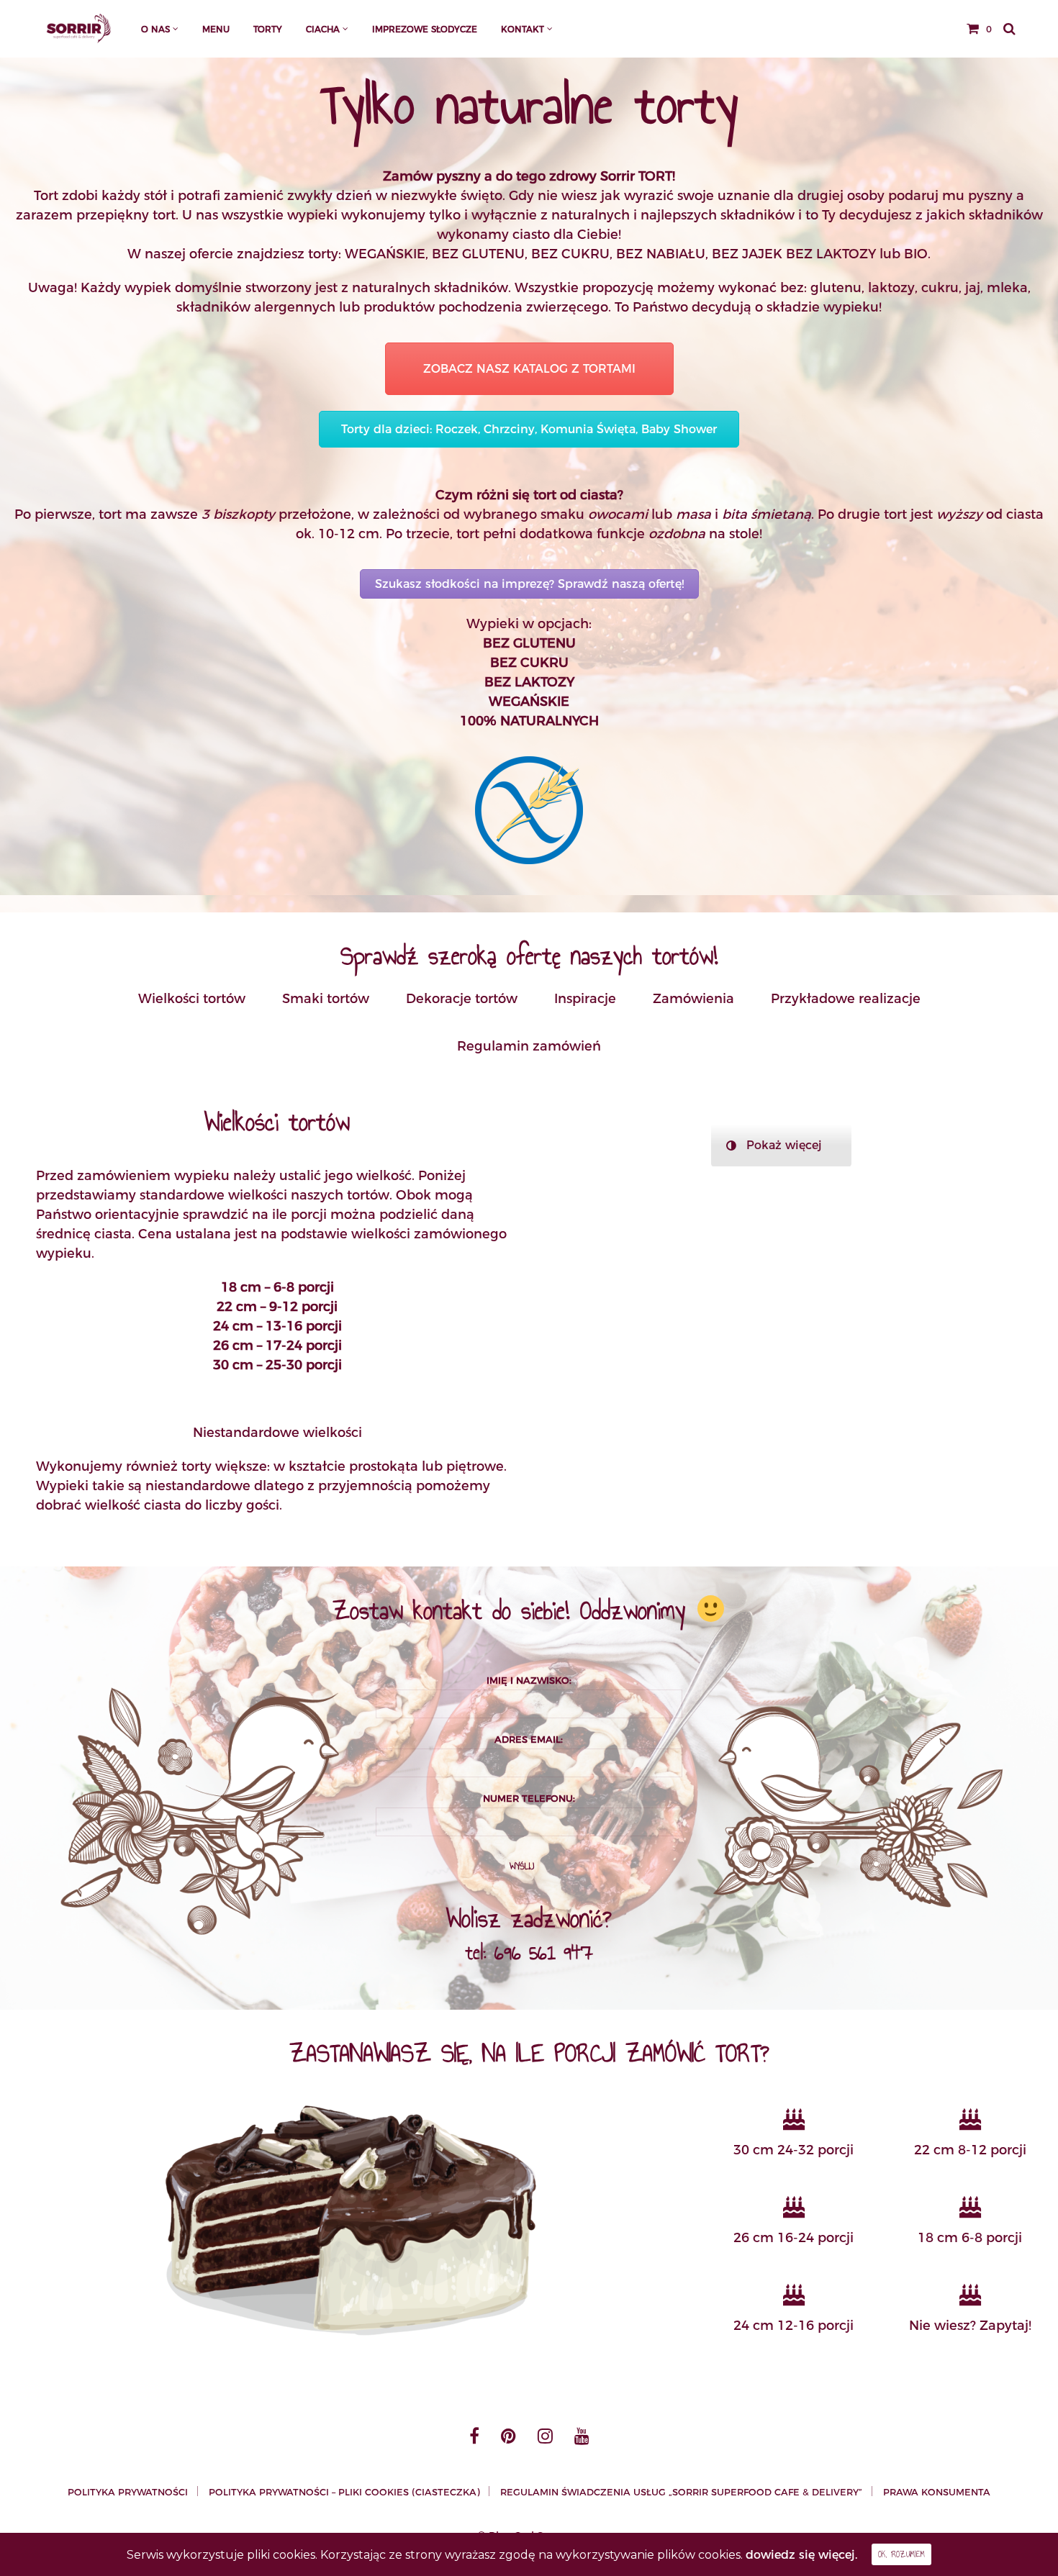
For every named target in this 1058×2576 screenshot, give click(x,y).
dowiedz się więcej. (801, 2555)
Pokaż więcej (784, 1145)
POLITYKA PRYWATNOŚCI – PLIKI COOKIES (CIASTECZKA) (344, 2492)
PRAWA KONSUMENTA (937, 2492)
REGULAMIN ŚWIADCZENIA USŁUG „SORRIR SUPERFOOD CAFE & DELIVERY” (681, 2492)
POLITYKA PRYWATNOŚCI (128, 2492)
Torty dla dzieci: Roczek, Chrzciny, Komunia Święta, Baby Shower (529, 429)
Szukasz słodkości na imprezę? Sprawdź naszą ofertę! (529, 584)
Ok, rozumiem (901, 2554)
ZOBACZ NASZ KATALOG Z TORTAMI (529, 369)
